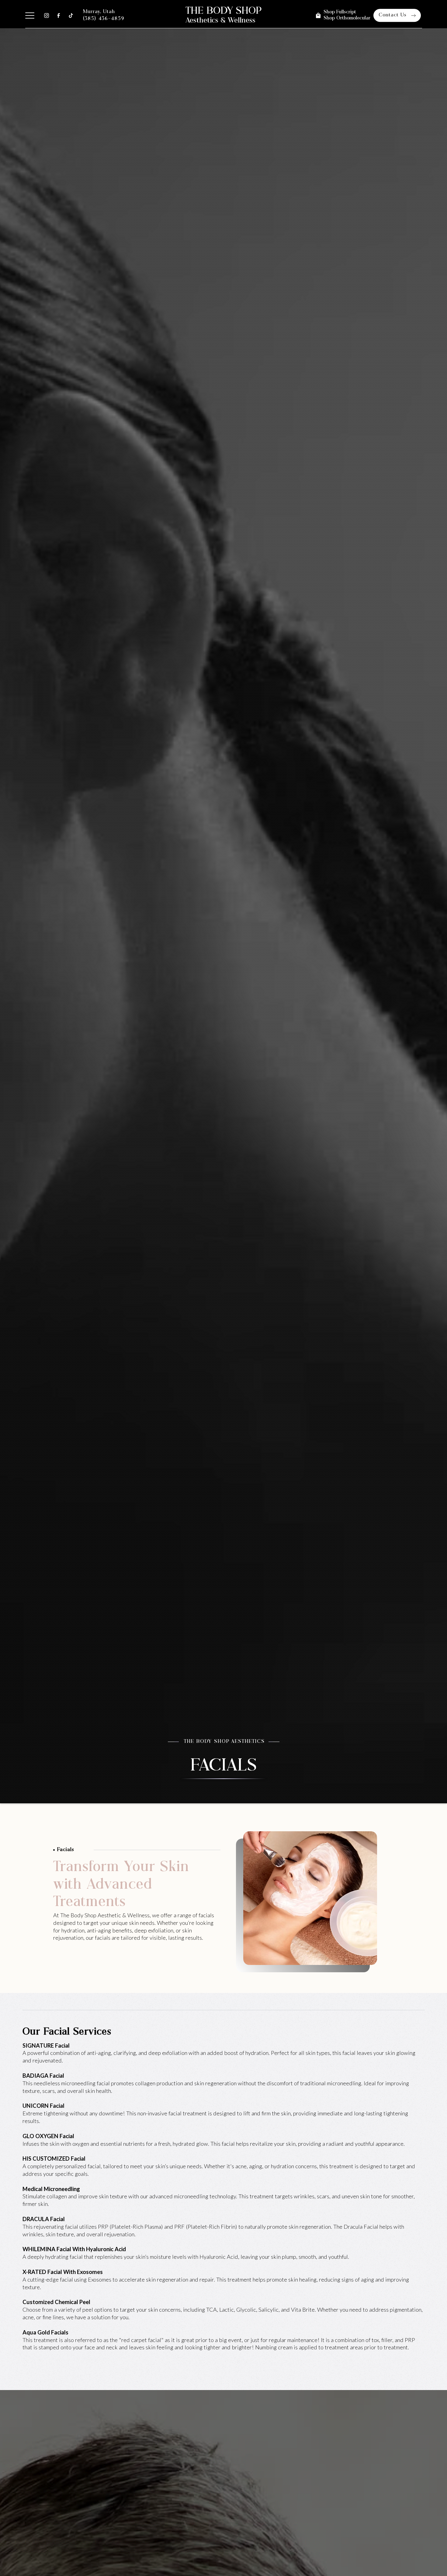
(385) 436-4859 (104, 19)
